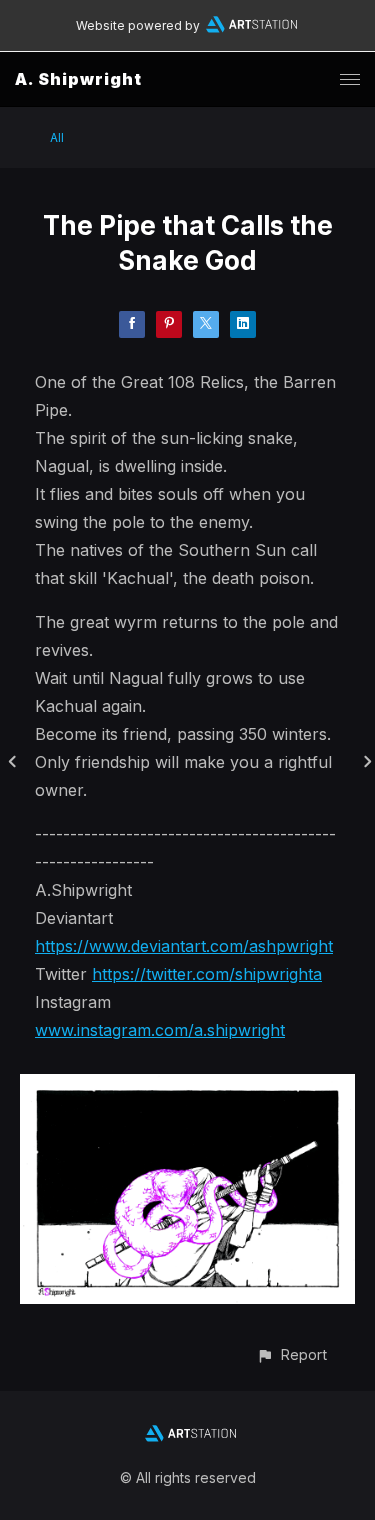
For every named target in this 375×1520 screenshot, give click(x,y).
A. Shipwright (78, 79)
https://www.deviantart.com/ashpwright (184, 946)
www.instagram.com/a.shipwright (160, 1030)
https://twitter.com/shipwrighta (207, 974)
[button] (291, 1354)
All (57, 137)
